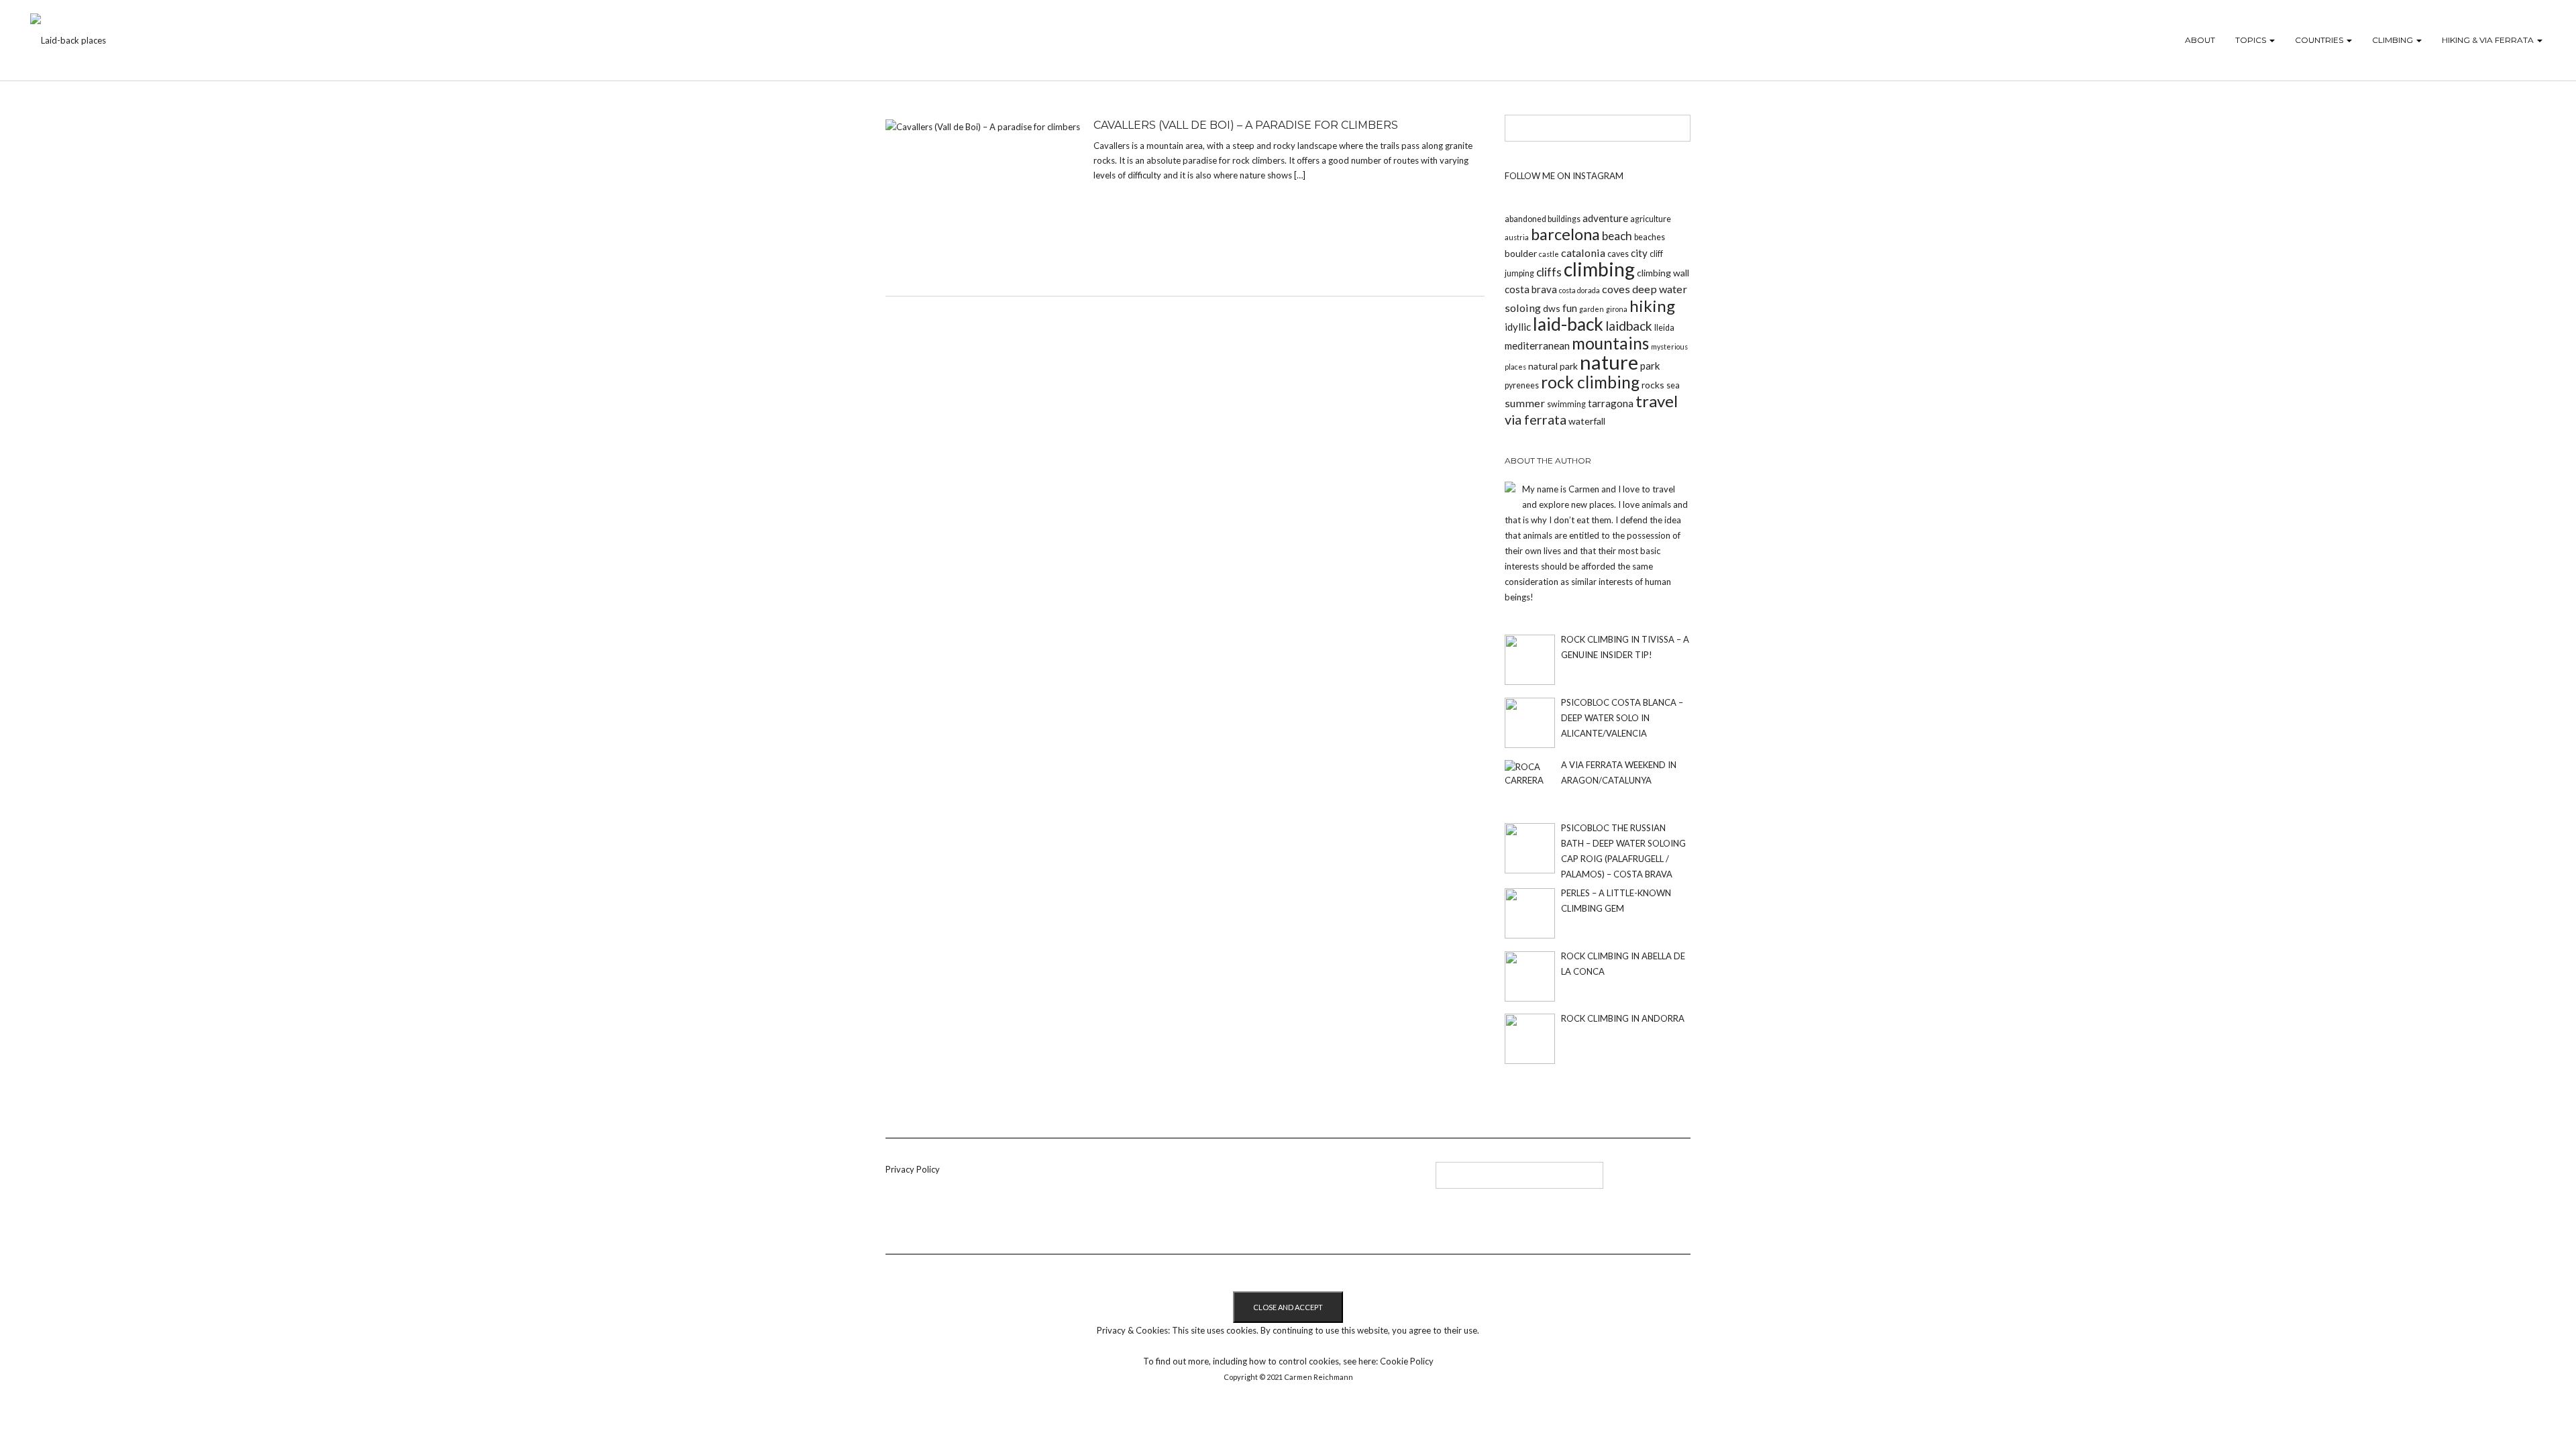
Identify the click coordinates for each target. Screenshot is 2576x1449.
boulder (1521, 253)
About (2200, 40)
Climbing (2394, 40)
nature (1609, 362)
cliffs (1549, 272)
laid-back (1568, 324)
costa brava (1531, 289)
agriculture (1651, 219)
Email (1235, 1180)
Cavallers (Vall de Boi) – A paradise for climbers (1246, 125)
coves (1616, 289)
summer (1525, 403)
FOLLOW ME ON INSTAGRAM (1564, 176)
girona (1617, 309)
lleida (1664, 328)
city (1639, 253)
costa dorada (1579, 290)
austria (1517, 237)
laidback (1629, 326)
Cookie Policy (1407, 1361)
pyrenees (1522, 385)
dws (1552, 308)
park (1650, 366)
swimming (1566, 404)
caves (1618, 254)
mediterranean (1537, 345)
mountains (1610, 343)
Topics (2252, 40)
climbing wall (1663, 273)
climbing (1599, 269)
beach (1617, 236)
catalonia (1583, 253)
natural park (1553, 366)
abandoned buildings (1543, 219)
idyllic (1518, 327)
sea (1673, 385)
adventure (1605, 218)
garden (1592, 309)
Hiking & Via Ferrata (2489, 40)
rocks (1653, 385)
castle (1549, 254)
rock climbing (1590, 382)
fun (1570, 308)
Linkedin (1169, 1180)
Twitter (1191, 1180)
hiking (1652, 306)
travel (1657, 401)
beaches (1650, 237)
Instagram (1213, 1180)
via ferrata (1536, 419)
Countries (2320, 40)
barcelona (1565, 234)
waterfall (1587, 421)
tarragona (1611, 403)
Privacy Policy (913, 1169)
